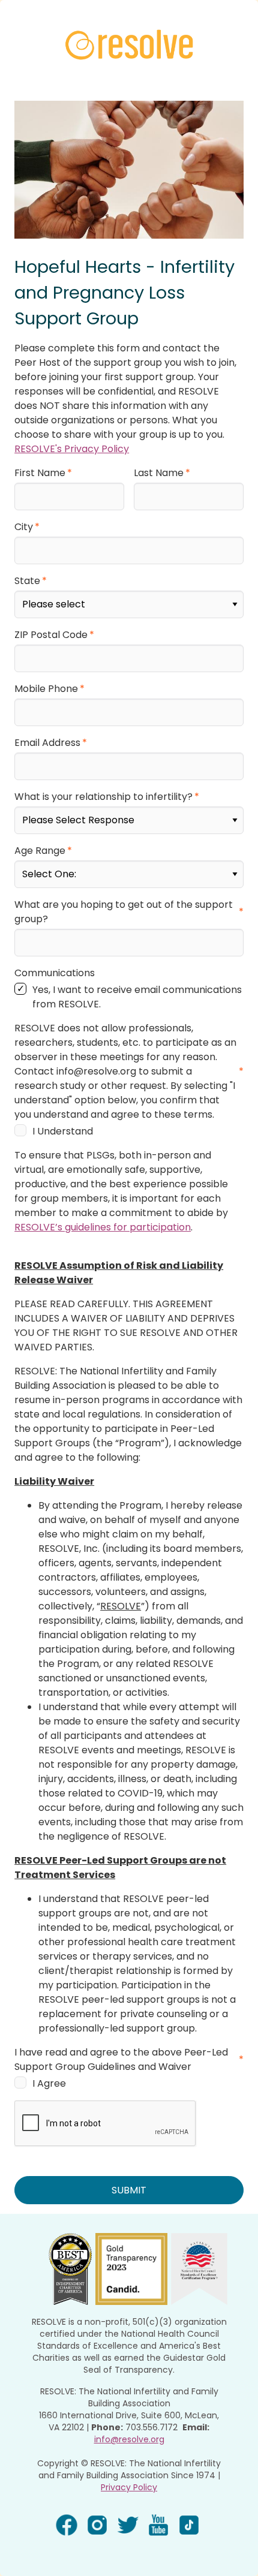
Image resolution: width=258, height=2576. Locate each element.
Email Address (47, 743)
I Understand (63, 1131)
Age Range (40, 851)
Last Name (159, 473)
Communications (55, 973)
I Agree (49, 2083)
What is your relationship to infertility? (103, 797)
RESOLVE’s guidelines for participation (103, 1227)
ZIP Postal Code (51, 635)
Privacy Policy (129, 2487)
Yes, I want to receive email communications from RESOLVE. (137, 997)
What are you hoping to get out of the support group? (124, 912)
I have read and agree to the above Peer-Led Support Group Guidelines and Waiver (121, 2059)
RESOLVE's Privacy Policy (72, 449)
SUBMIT (129, 2190)
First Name (40, 473)
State (27, 581)
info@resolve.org (129, 2439)
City (24, 527)
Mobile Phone (46, 689)
